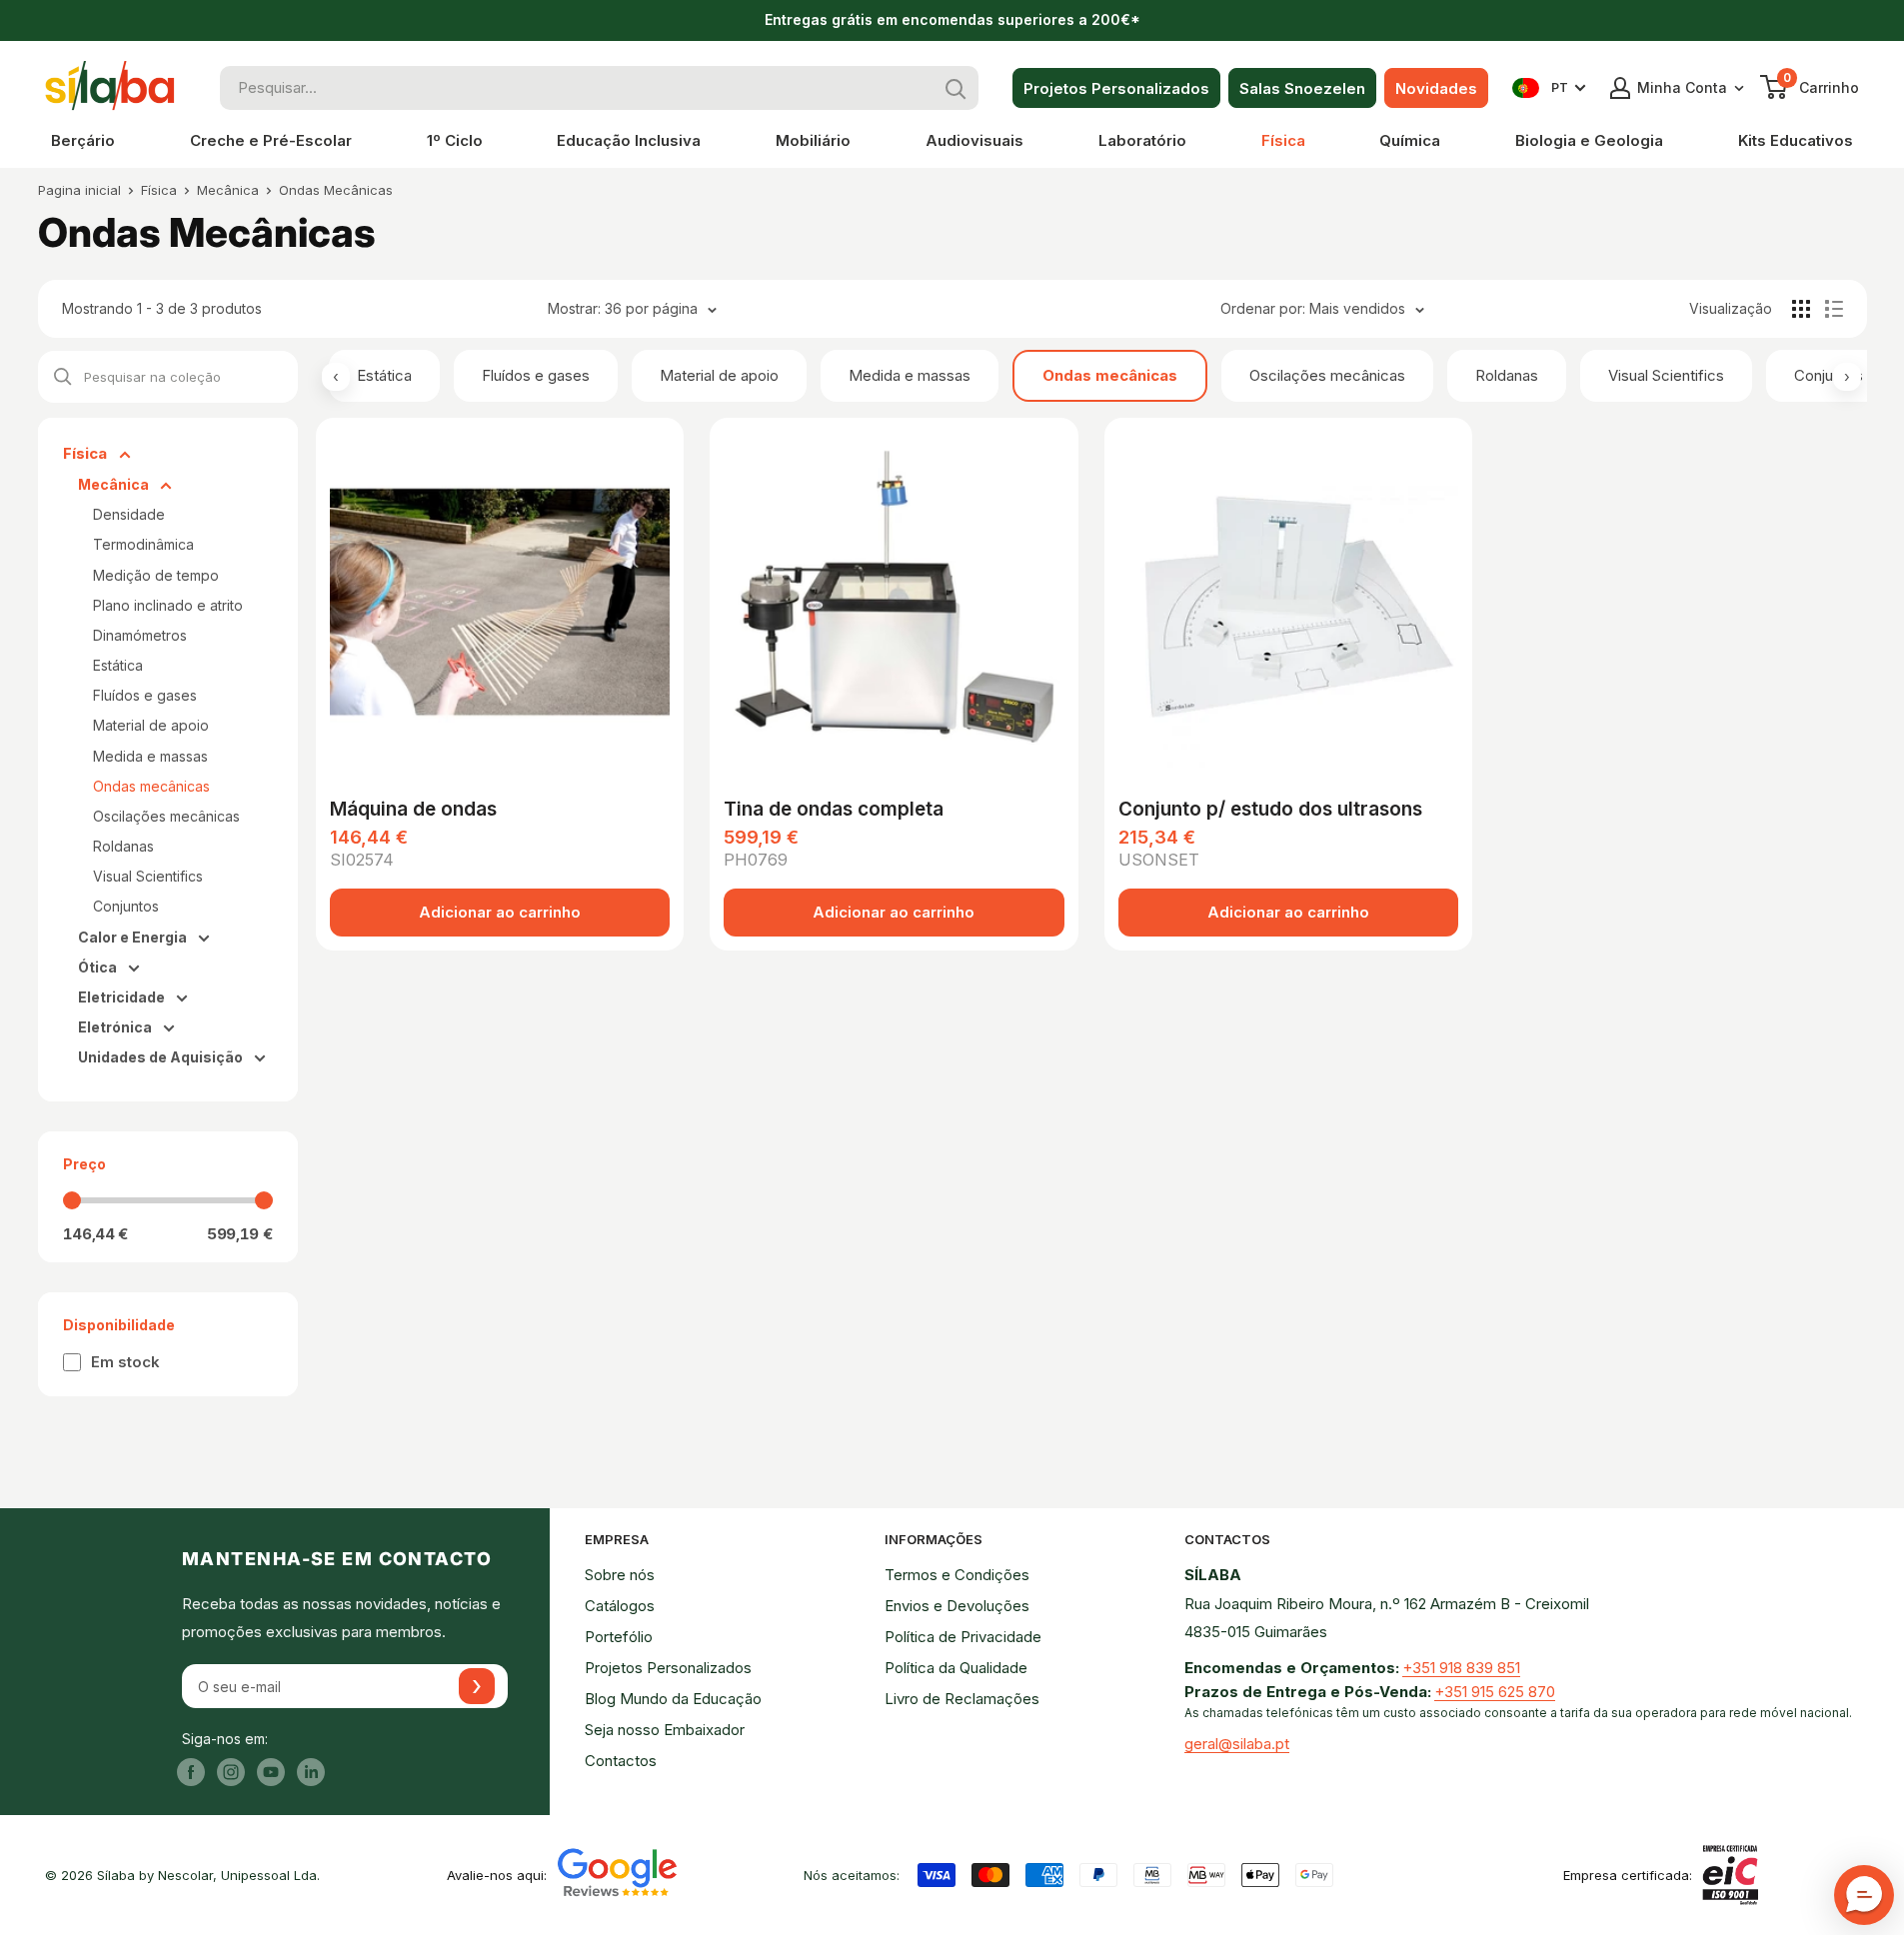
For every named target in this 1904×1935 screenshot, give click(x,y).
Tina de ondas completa (834, 809)
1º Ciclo (455, 140)
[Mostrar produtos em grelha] (1801, 309)
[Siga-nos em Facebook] (191, 1772)
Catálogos (620, 1606)
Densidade (129, 514)
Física (1283, 140)
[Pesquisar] (956, 88)
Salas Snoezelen (1302, 88)
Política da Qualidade (956, 1668)
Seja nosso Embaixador (665, 1730)
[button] (1864, 1895)
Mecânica (228, 190)
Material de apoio (719, 375)
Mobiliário (813, 140)
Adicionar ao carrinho (500, 912)
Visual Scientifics (1666, 375)
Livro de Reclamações (962, 1699)
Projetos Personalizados (1116, 88)
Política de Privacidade (963, 1637)
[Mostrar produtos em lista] (1834, 309)
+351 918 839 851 (1461, 1668)
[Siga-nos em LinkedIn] (311, 1772)
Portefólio (619, 1637)
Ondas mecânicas (1110, 375)
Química (1410, 140)
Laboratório (1142, 140)
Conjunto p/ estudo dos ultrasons (1270, 809)
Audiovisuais (974, 140)
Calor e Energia (134, 937)
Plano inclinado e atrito (168, 605)
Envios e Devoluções (957, 1606)
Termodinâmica (143, 544)
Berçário (83, 140)
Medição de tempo (156, 575)
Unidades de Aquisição (162, 1057)
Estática (384, 375)
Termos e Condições (957, 1575)
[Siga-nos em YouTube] (271, 1772)
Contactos (621, 1761)
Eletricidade (123, 997)
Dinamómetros (140, 635)
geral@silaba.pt (1237, 1744)
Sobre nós (620, 1575)
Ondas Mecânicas (336, 190)
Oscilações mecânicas (1327, 375)
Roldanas (1507, 375)
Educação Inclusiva (629, 140)
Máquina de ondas (413, 809)
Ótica (99, 967)
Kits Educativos (1796, 140)
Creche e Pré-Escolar (271, 140)
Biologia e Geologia (1589, 140)
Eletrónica (116, 1027)
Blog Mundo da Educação (673, 1699)
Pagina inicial (79, 190)
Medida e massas (910, 375)
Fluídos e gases (536, 375)
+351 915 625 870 (1495, 1692)
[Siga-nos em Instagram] (231, 1772)
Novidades (1436, 88)
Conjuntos (1829, 375)
